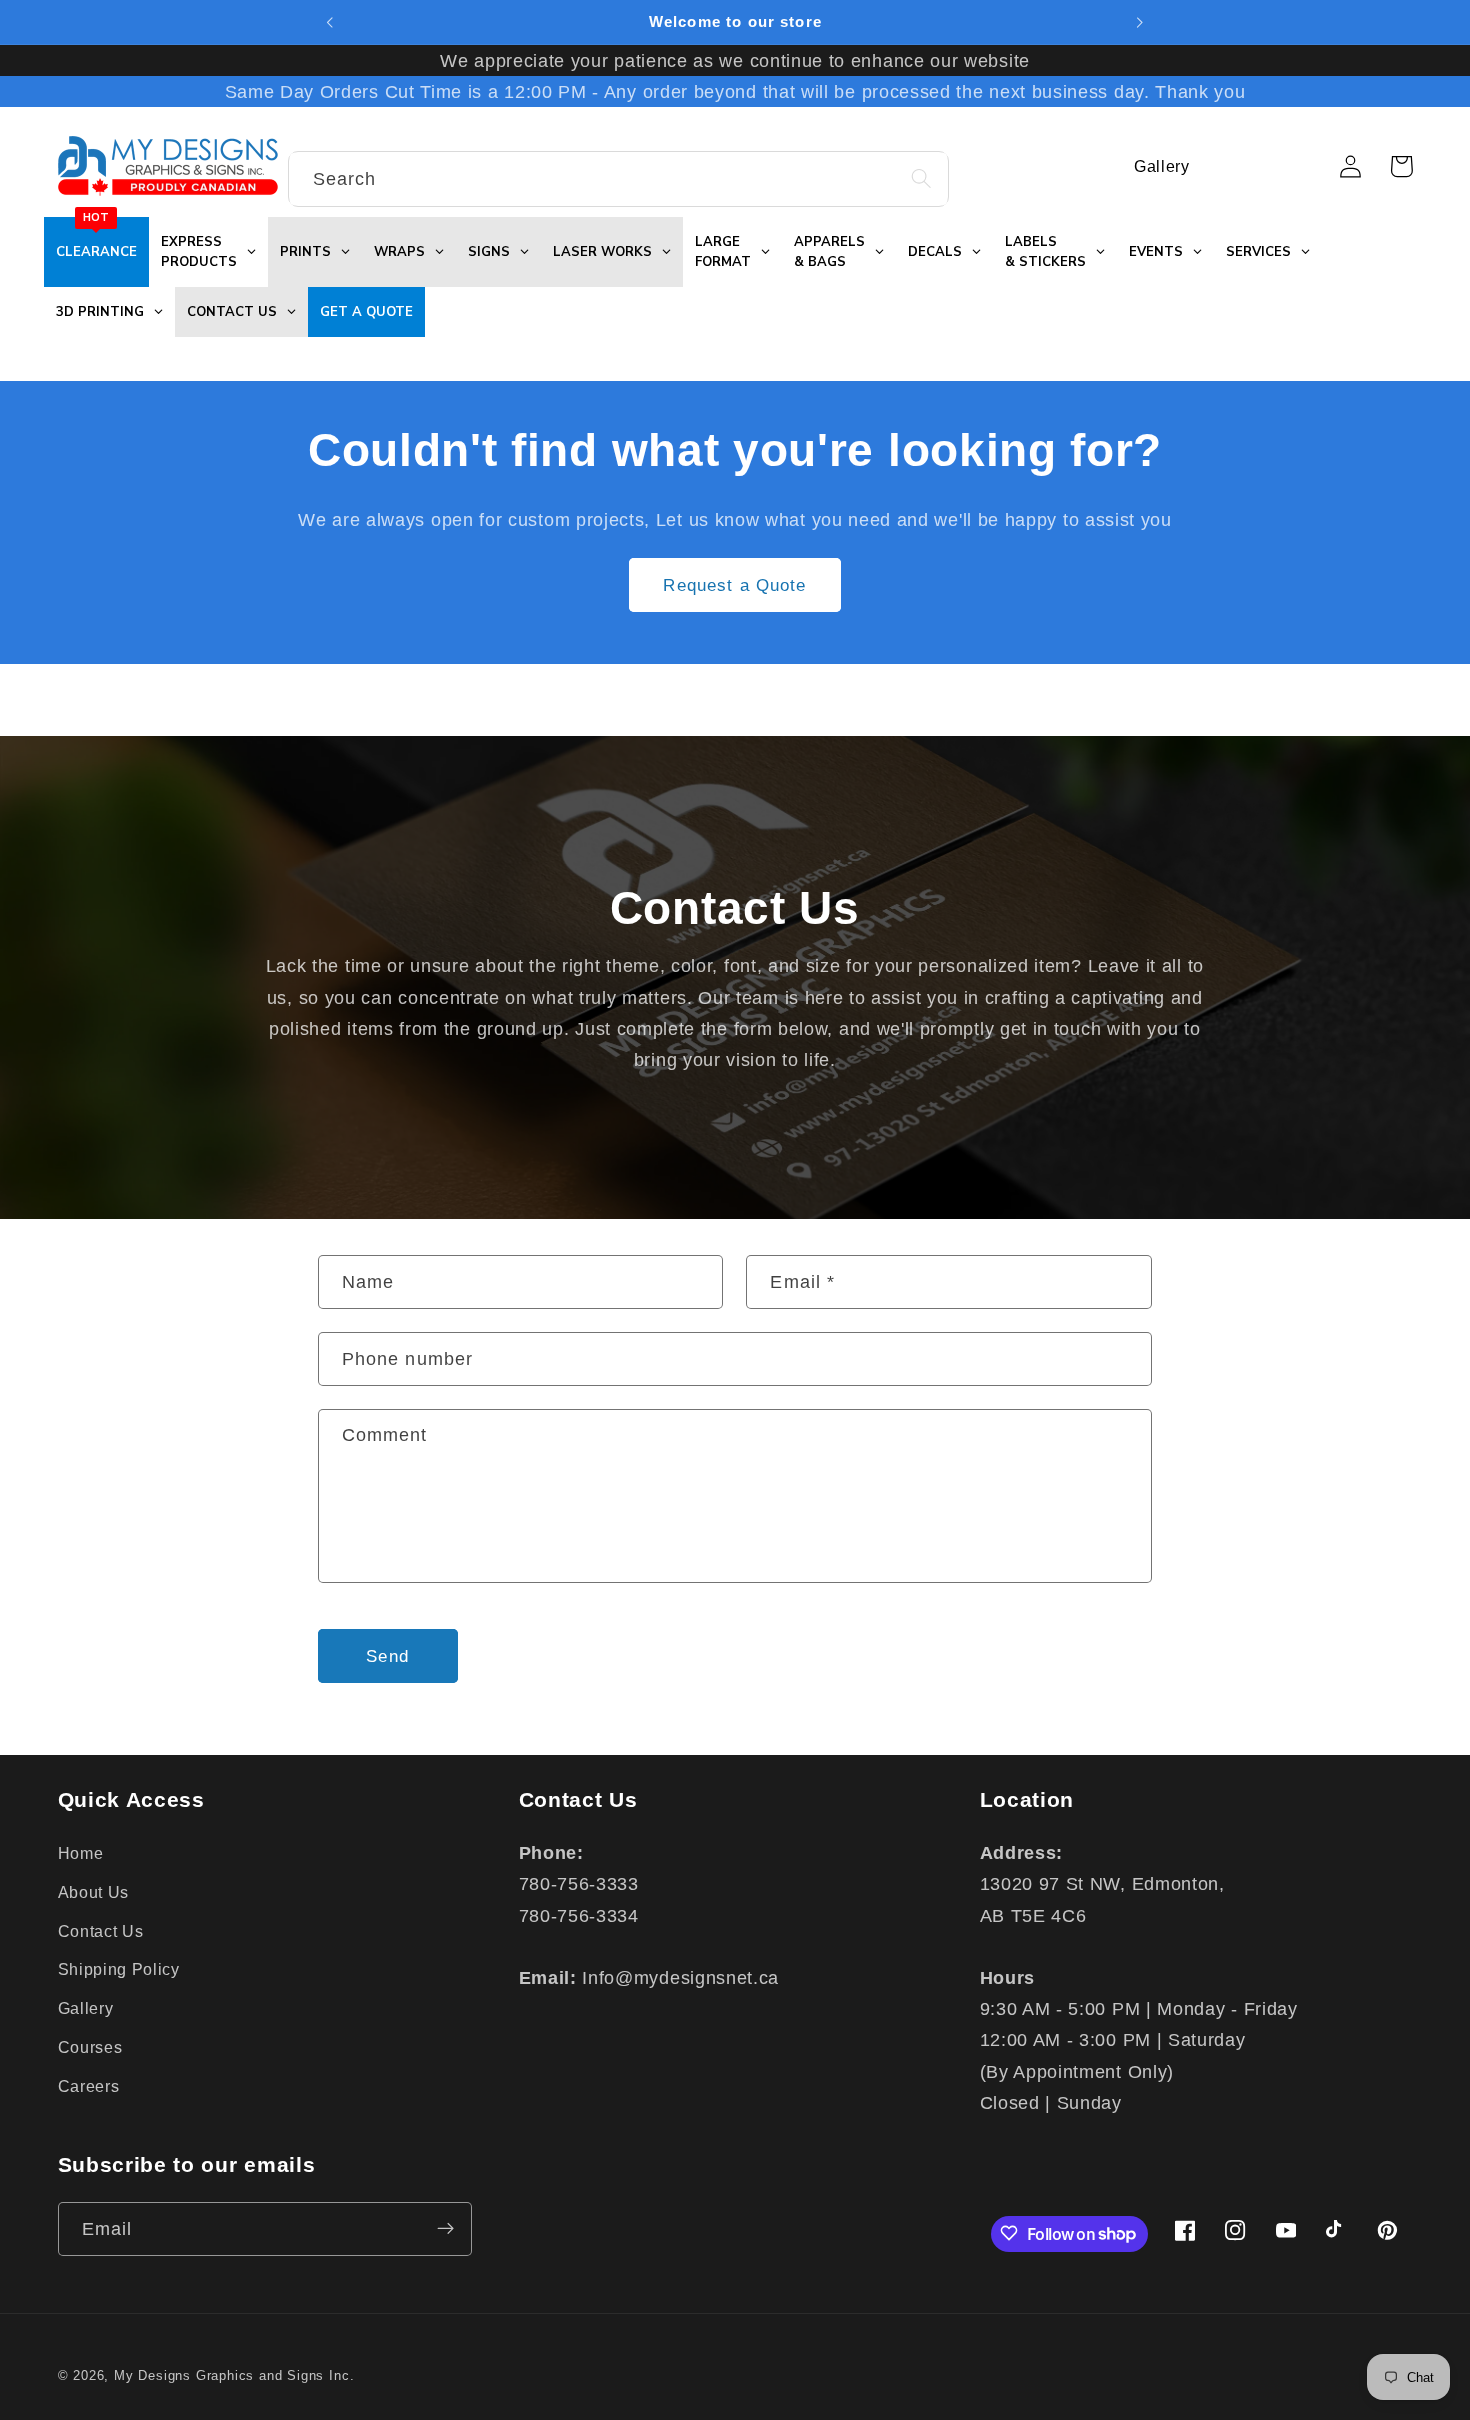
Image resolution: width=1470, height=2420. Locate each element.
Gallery (86, 2008)
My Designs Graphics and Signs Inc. (234, 2377)
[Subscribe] (445, 2229)
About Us (94, 1891)
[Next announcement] (1140, 22)
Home (81, 1853)
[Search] (921, 178)
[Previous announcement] (330, 22)
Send (387, 1656)
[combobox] (619, 179)
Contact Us (101, 1930)
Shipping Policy (119, 1969)
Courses (90, 2046)
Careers (89, 2085)
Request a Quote (734, 585)
